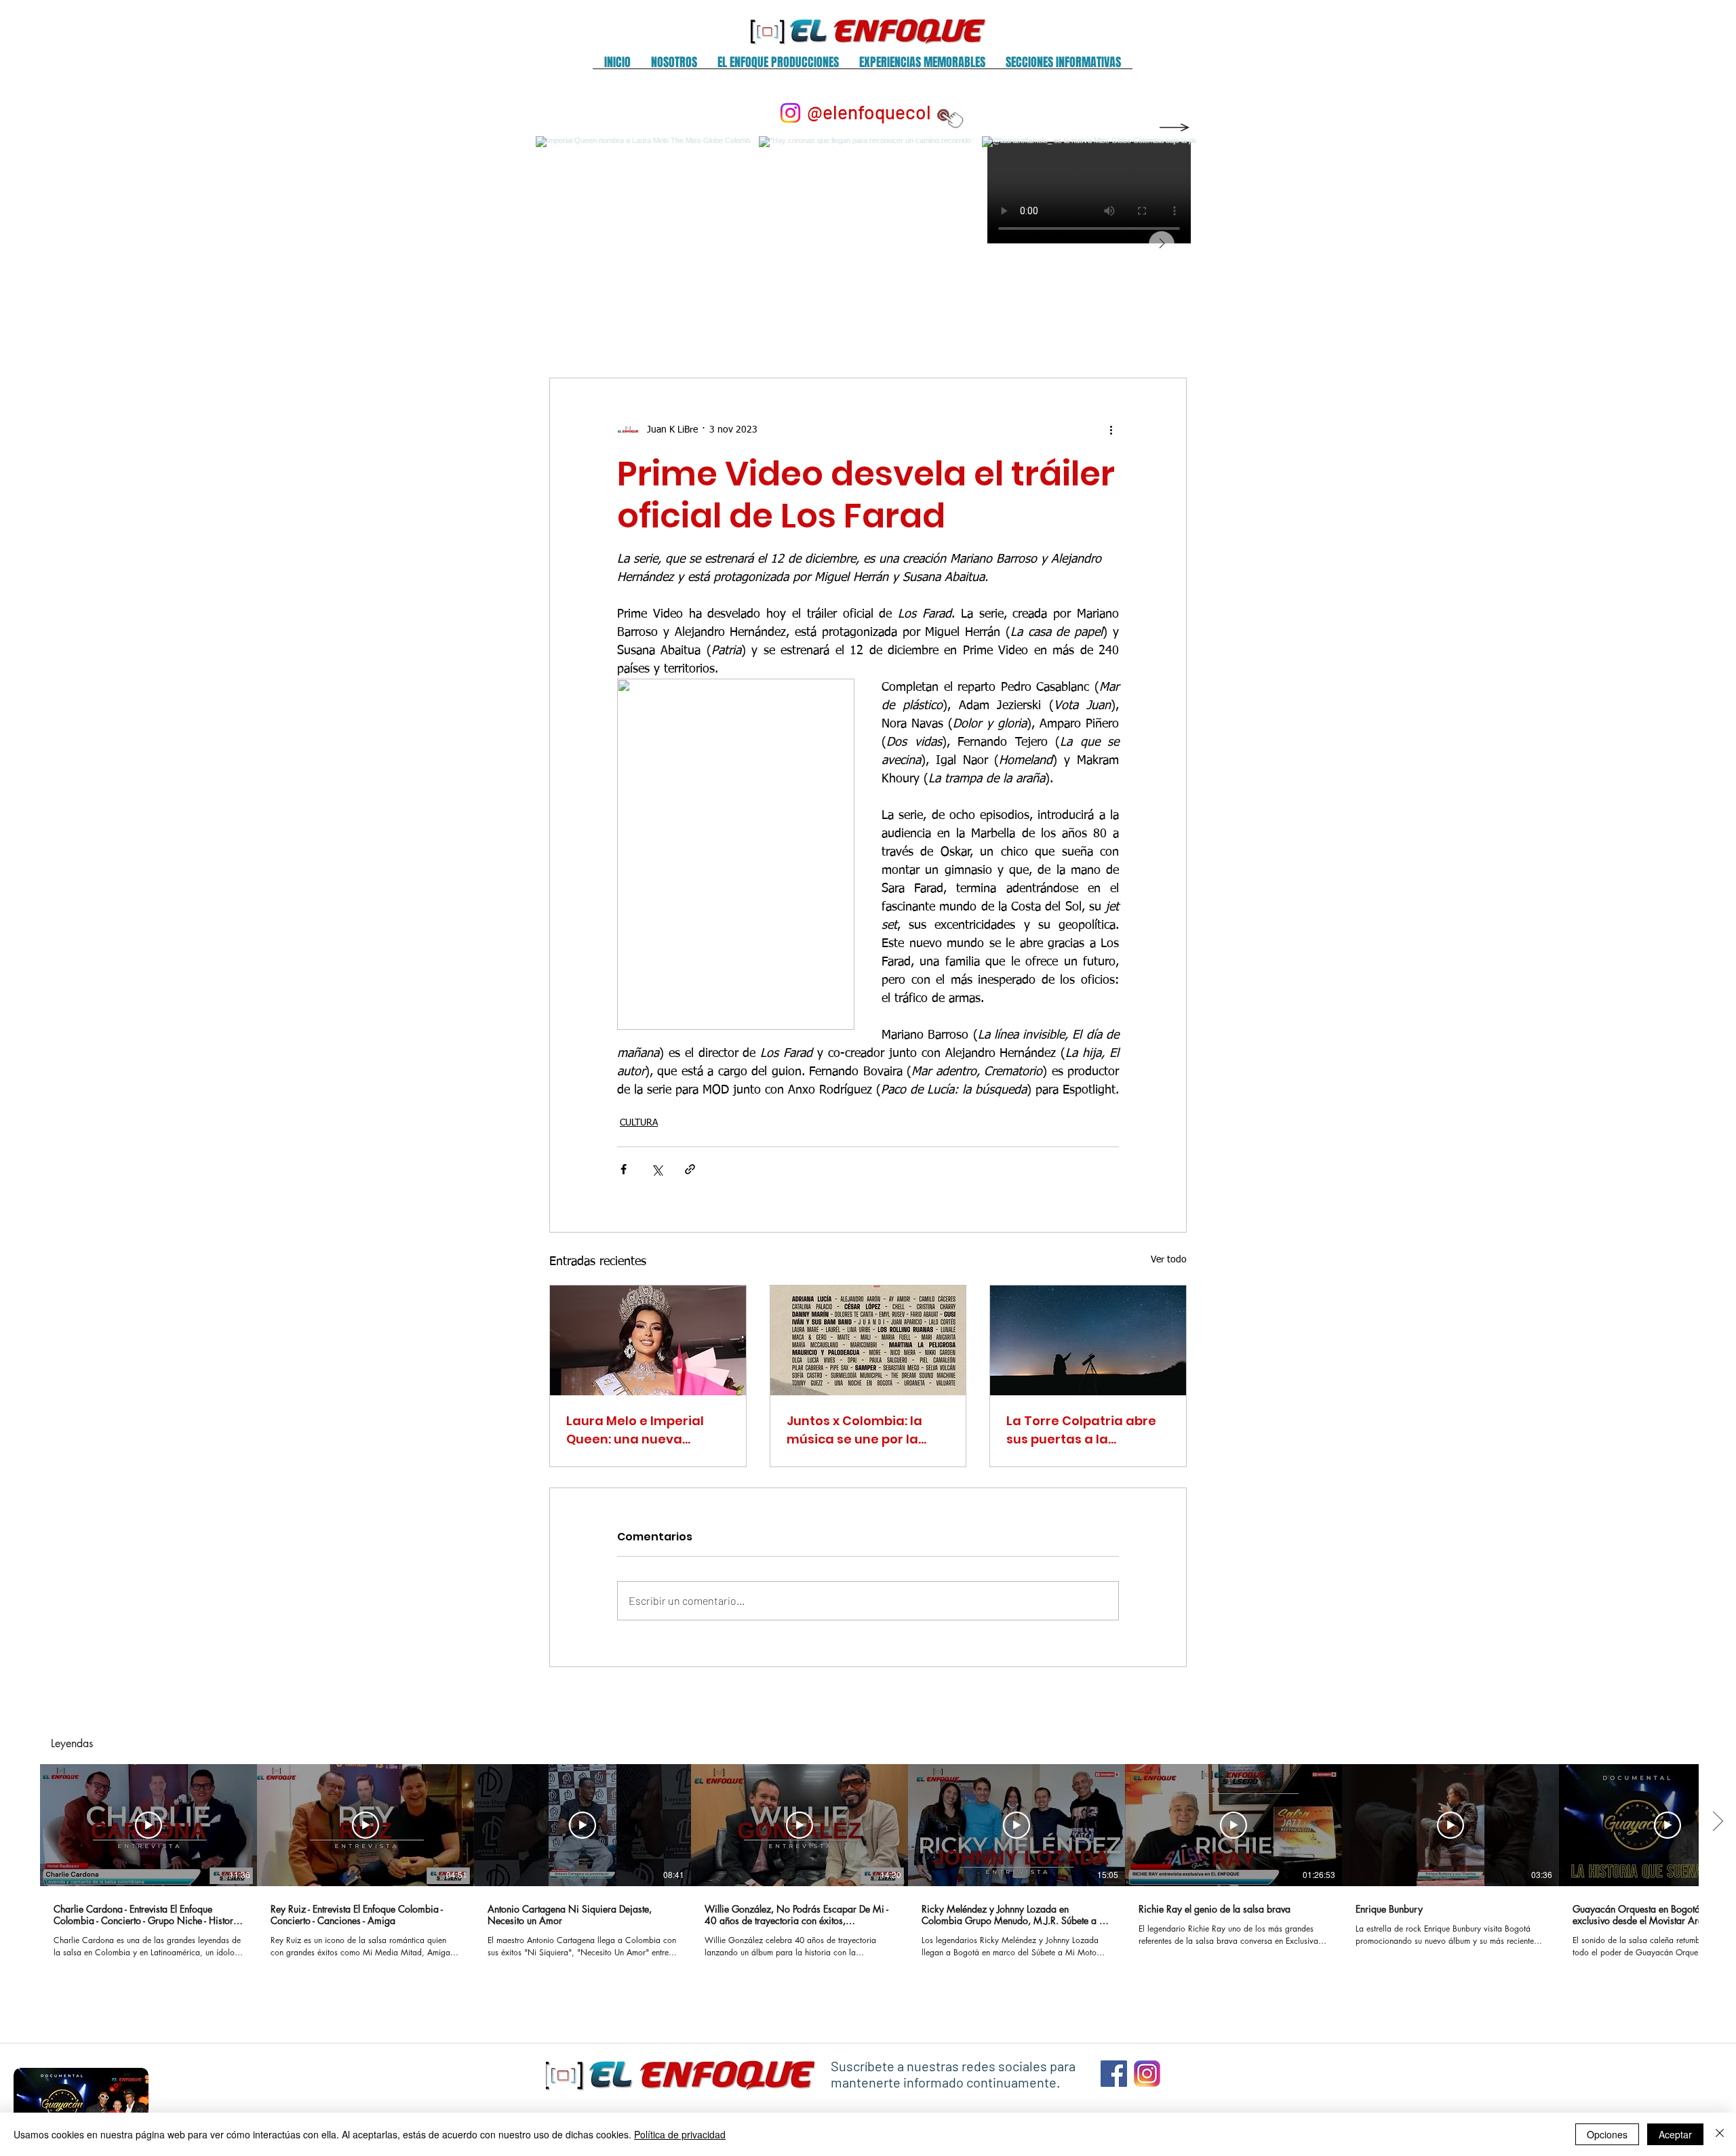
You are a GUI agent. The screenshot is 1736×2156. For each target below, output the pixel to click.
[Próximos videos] (1717, 1822)
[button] (674, 67)
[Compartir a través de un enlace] (690, 1169)
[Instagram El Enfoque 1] (1147, 2074)
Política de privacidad (680, 2134)
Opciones (1607, 2134)
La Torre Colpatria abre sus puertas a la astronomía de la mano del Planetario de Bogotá (1086, 1430)
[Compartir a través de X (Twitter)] (657, 1169)
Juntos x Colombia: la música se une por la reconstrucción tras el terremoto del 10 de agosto (857, 1430)
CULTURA (639, 1123)
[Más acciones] (1111, 430)
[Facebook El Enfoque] (1114, 2074)
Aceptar (1675, 2134)
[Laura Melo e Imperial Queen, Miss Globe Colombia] (648, 1340)
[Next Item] (1162, 244)
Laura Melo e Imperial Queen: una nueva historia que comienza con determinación (638, 1430)
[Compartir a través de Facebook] (624, 1169)
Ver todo (1169, 1260)
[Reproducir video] (149, 1825)
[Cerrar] (1720, 2134)
